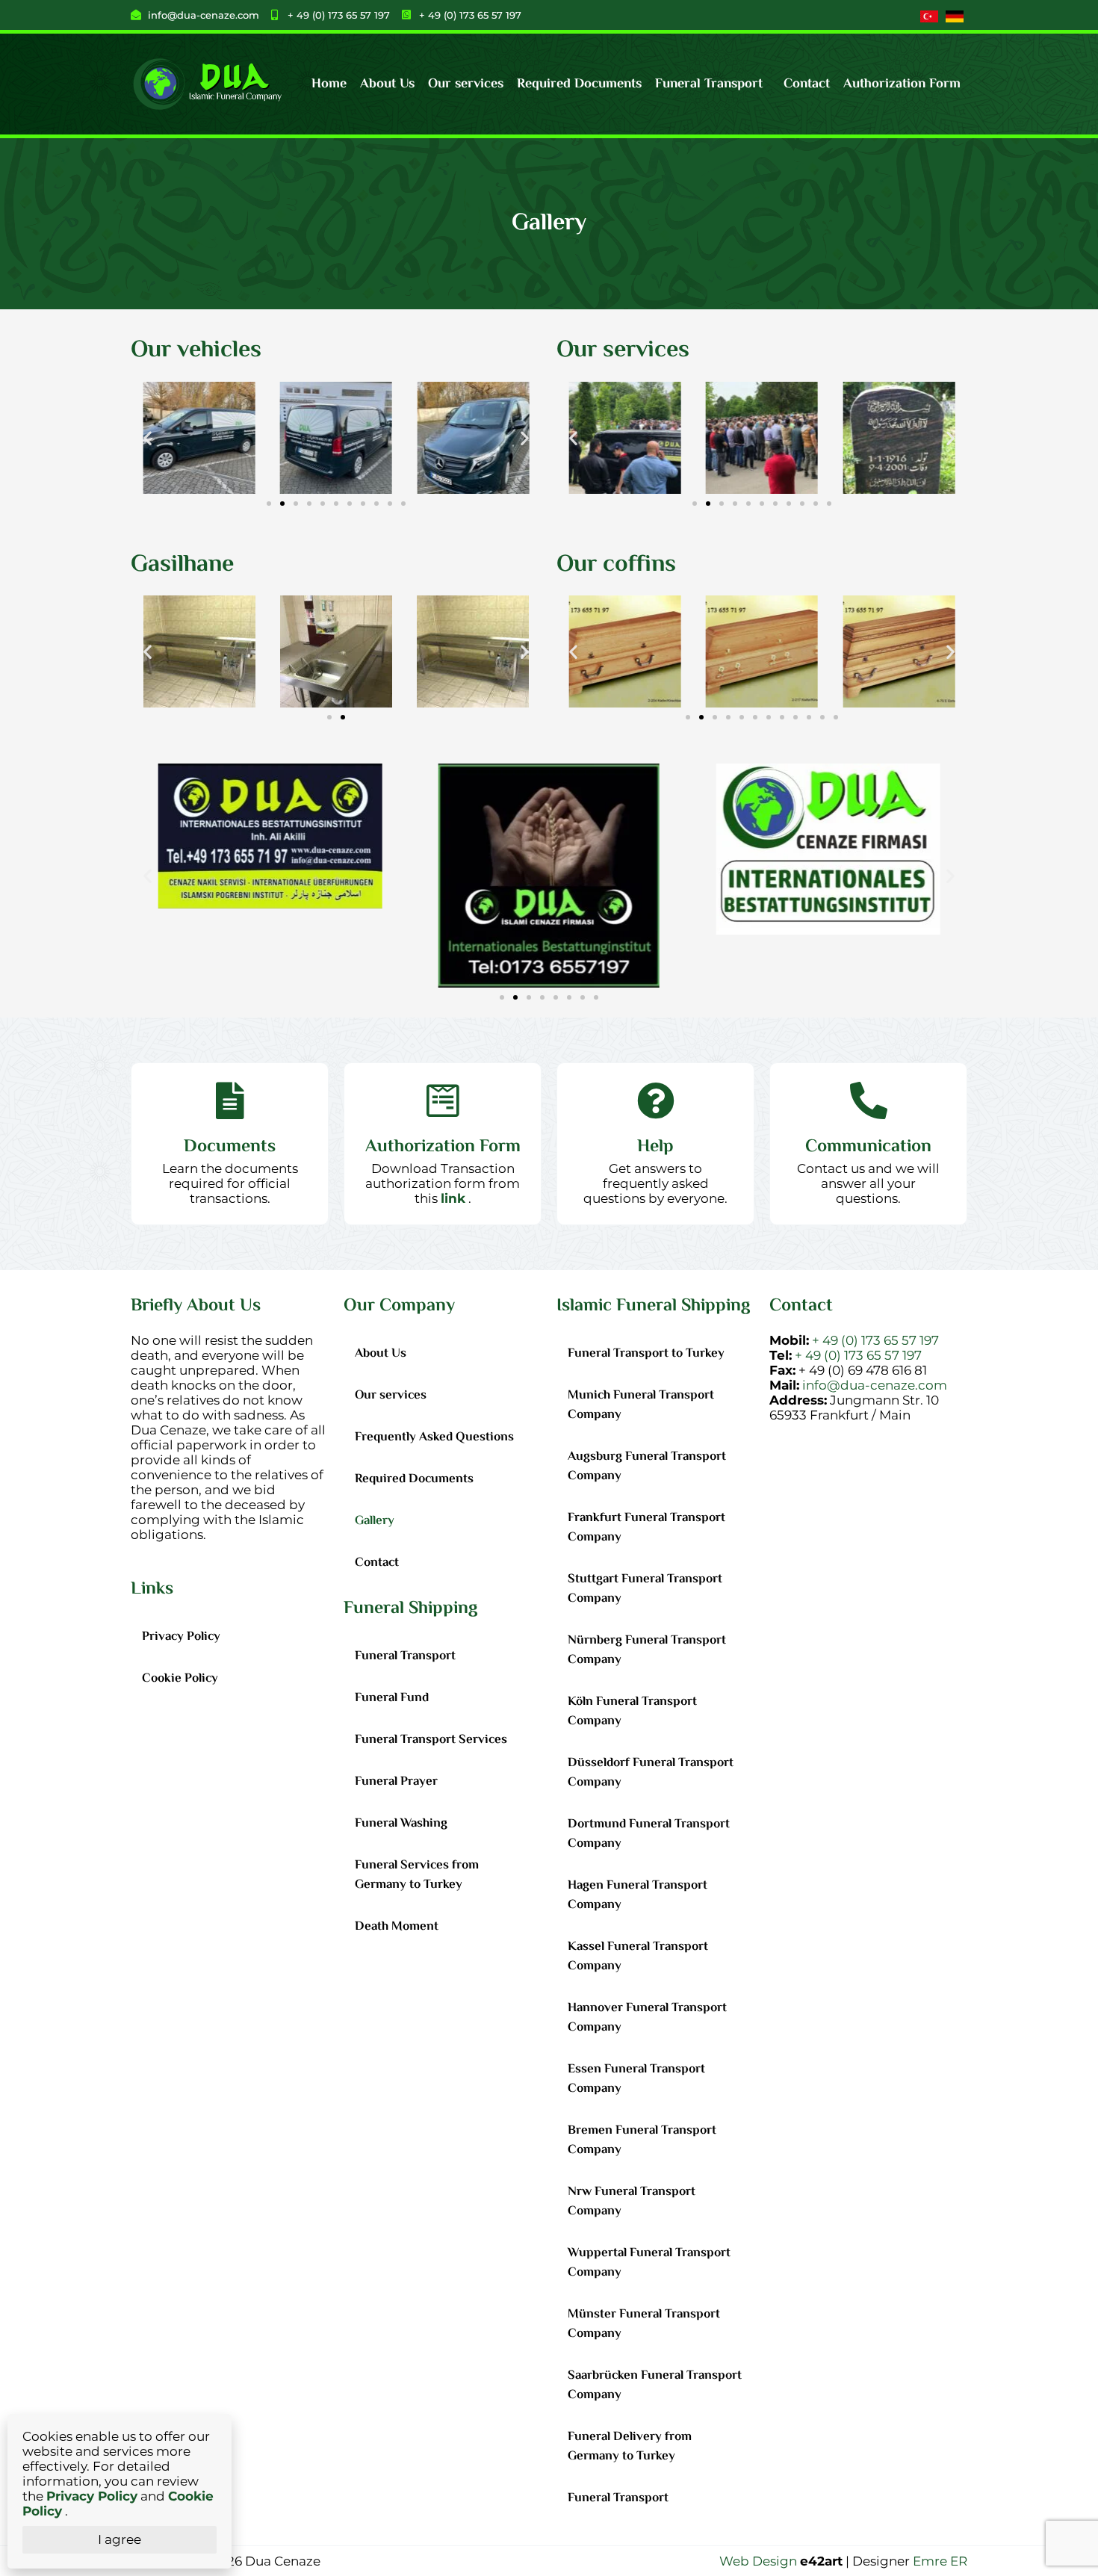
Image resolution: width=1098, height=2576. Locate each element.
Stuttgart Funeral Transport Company (645, 1589)
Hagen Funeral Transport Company (638, 1895)
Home (329, 84)
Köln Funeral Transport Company (632, 1712)
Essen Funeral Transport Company (636, 2079)
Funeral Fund (392, 1698)
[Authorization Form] (443, 1100)
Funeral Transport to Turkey (646, 1354)
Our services (466, 84)
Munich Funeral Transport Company (641, 1405)
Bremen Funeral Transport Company (642, 2140)
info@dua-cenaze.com (875, 1385)
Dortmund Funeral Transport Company (649, 1834)
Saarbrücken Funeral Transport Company (655, 2385)
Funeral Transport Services (431, 1740)
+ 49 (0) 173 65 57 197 (875, 1340)
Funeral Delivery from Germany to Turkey (630, 2447)
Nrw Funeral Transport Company (632, 2202)
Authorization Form (902, 84)
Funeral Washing (401, 1824)
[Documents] (230, 1100)
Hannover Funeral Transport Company (647, 2018)
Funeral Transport (709, 84)
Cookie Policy (180, 1679)
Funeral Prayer (396, 1782)
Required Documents (579, 84)
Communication (868, 1147)
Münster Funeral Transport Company (644, 2324)
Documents (230, 1147)
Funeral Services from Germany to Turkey (417, 1875)
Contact (807, 84)
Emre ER (940, 2561)
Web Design (758, 2561)
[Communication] (869, 1100)
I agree (120, 2539)
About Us (387, 84)
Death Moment (397, 1927)
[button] (713, 84)
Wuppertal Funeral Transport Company (649, 2263)
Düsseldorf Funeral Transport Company (651, 1773)
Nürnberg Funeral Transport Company (647, 1650)
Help (655, 1147)
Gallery (375, 1521)
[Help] (656, 1100)
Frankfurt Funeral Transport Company (646, 1528)
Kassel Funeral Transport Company (638, 1957)
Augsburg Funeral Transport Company (647, 1467)
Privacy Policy (181, 1637)
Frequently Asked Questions (434, 1437)
